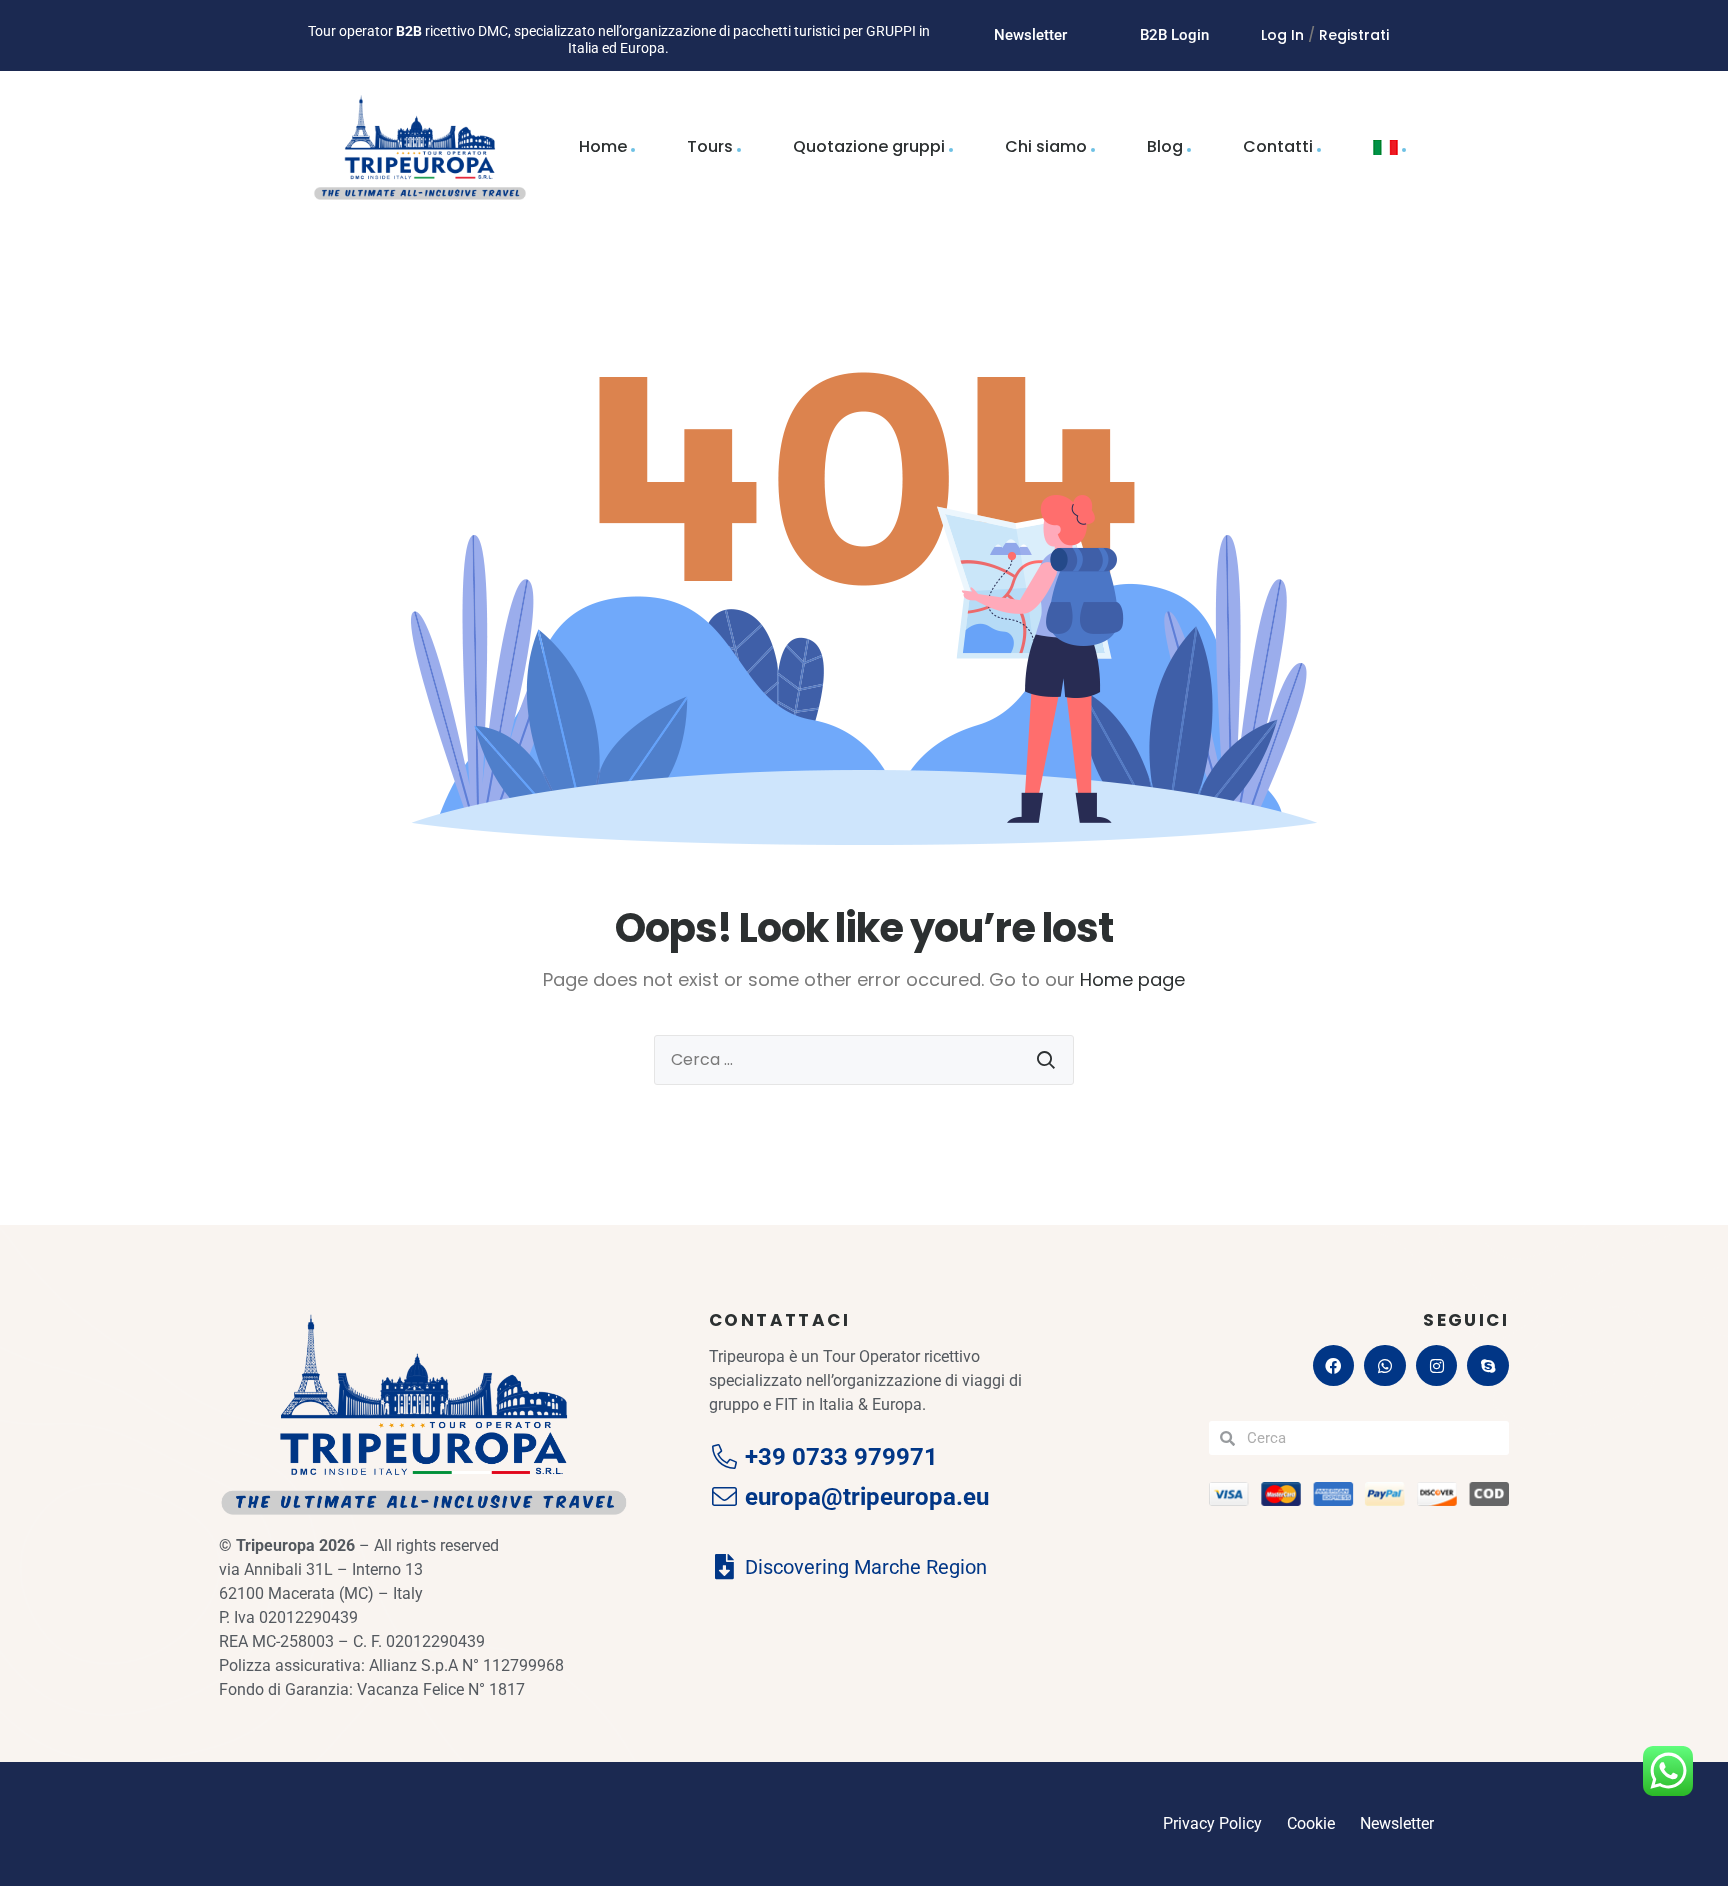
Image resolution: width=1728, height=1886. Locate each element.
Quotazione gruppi (869, 146)
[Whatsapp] (1385, 1366)
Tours (710, 146)
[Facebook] (1334, 1366)
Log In (1282, 35)
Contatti (1278, 146)
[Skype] (1488, 1366)
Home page (1132, 979)
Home (603, 146)
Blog (1165, 146)
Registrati (1354, 35)
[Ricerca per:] (864, 1060)
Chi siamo (1046, 146)
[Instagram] (1437, 1366)
